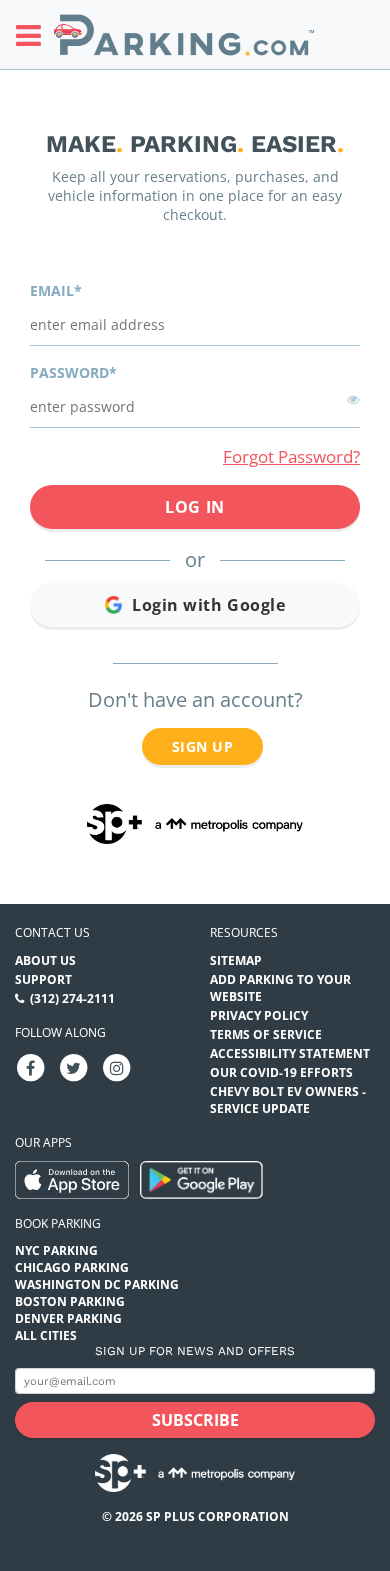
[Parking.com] (184, 34)
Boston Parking (70, 1301)
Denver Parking (68, 1318)
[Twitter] (74, 1066)
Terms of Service (266, 1034)
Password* (73, 372)
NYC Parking (56, 1250)
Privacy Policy (259, 1015)
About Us (45, 960)
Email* (56, 290)
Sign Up (202, 746)
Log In (194, 507)
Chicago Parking (72, 1267)
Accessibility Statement (290, 1053)
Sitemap (236, 960)
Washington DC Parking (97, 1284)
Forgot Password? (291, 456)
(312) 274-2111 (72, 998)
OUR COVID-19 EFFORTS (281, 1072)
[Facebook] (31, 1066)
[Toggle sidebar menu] (34, 35)
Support (43, 979)
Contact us (52, 932)
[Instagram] (117, 1066)
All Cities (46, 1335)
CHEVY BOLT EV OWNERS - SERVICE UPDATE (288, 1100)
